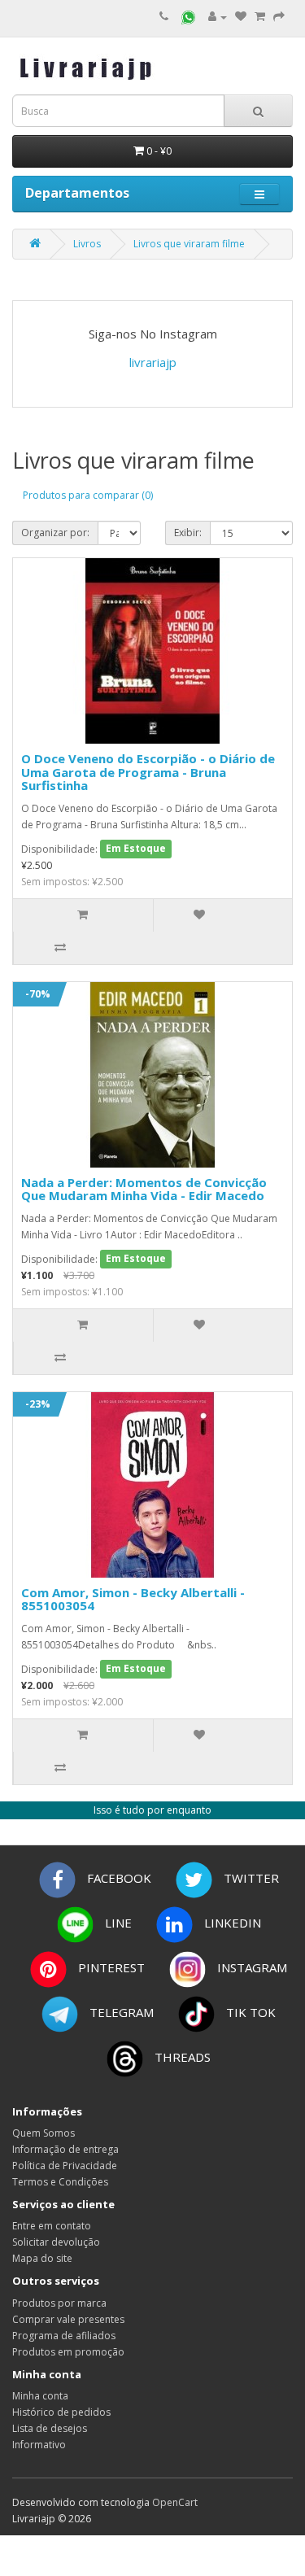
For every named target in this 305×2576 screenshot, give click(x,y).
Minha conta (40, 2396)
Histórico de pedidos (61, 2412)
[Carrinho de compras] (260, 17)
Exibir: (188, 533)
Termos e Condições (60, 2182)
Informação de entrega (65, 2149)
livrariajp (153, 362)
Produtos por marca (59, 2303)
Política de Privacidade (65, 2166)
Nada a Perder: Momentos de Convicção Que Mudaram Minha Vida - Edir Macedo (144, 1189)
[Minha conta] (218, 17)
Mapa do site (42, 2258)
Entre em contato (52, 2226)
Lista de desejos (50, 2428)
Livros (87, 244)
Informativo (39, 2445)
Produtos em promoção (68, 2352)
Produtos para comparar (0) (88, 495)
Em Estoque (136, 849)
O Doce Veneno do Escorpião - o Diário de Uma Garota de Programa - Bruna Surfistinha (148, 772)
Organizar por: (55, 533)
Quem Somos (44, 2133)
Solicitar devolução (56, 2242)
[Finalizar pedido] (279, 17)
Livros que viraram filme (189, 244)
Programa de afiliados (64, 2336)
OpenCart (175, 2502)
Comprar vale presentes (68, 2319)
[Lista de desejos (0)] (241, 17)
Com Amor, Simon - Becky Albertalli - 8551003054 (133, 1599)
